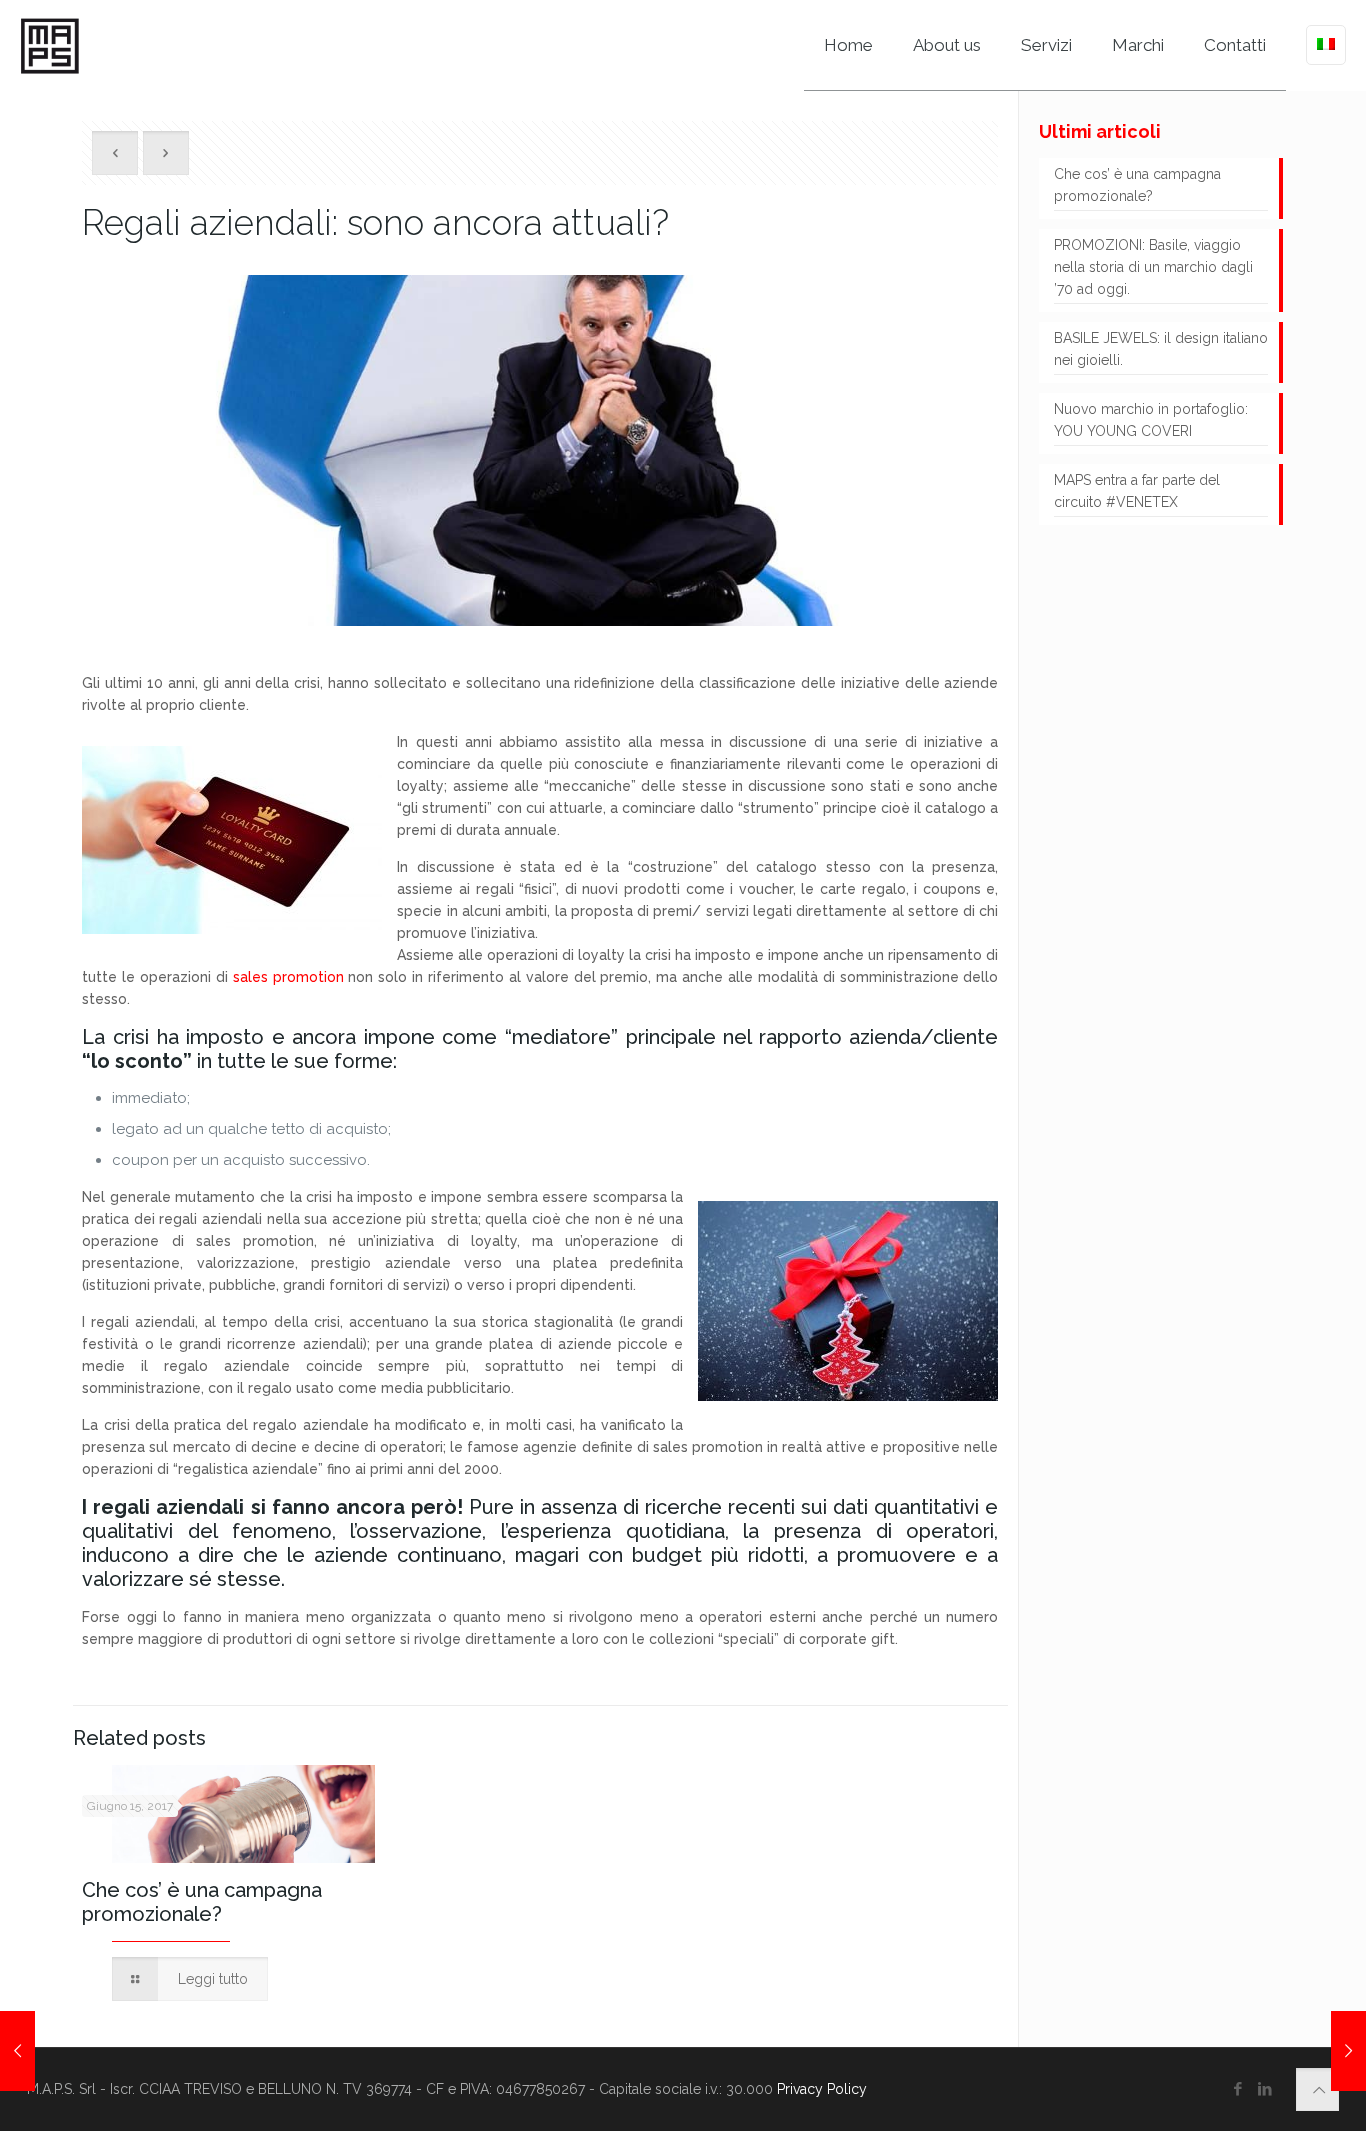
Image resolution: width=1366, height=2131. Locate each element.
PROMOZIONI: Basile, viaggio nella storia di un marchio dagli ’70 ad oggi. (1153, 267)
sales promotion (288, 977)
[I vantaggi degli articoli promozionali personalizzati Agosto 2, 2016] (17, 2051)
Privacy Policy (822, 2089)
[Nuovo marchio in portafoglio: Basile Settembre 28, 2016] (1348, 2051)
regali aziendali (168, 1507)
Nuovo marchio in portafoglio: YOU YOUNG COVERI (1151, 420)
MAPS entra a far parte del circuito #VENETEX (1137, 491)
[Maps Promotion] (50, 45)
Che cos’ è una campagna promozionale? (202, 1902)
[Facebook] (1238, 2089)
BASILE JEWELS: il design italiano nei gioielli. (1161, 349)
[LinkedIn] (1265, 2089)
